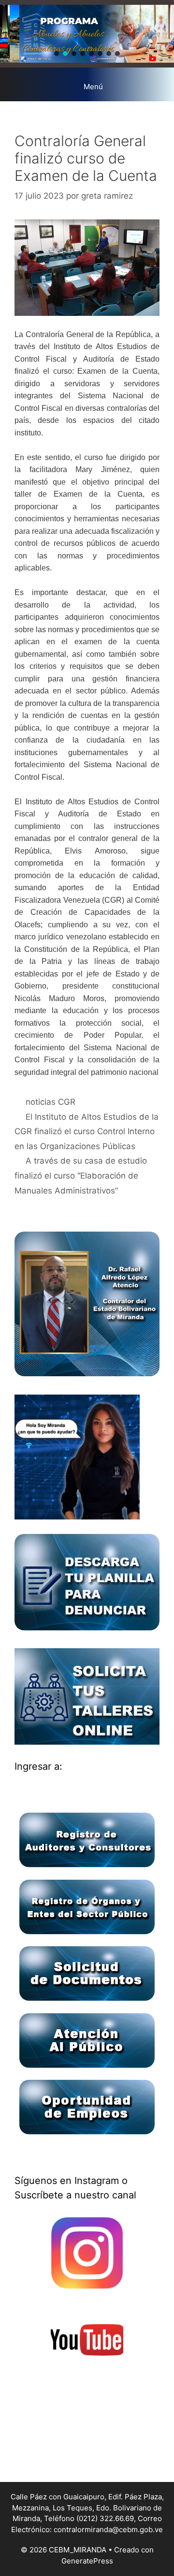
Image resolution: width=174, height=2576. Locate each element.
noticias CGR (51, 1102)
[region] (87, 34)
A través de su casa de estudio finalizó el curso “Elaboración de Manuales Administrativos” (81, 1175)
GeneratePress (87, 2561)
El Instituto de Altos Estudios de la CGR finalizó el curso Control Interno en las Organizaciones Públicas (87, 1132)
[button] (57, 54)
